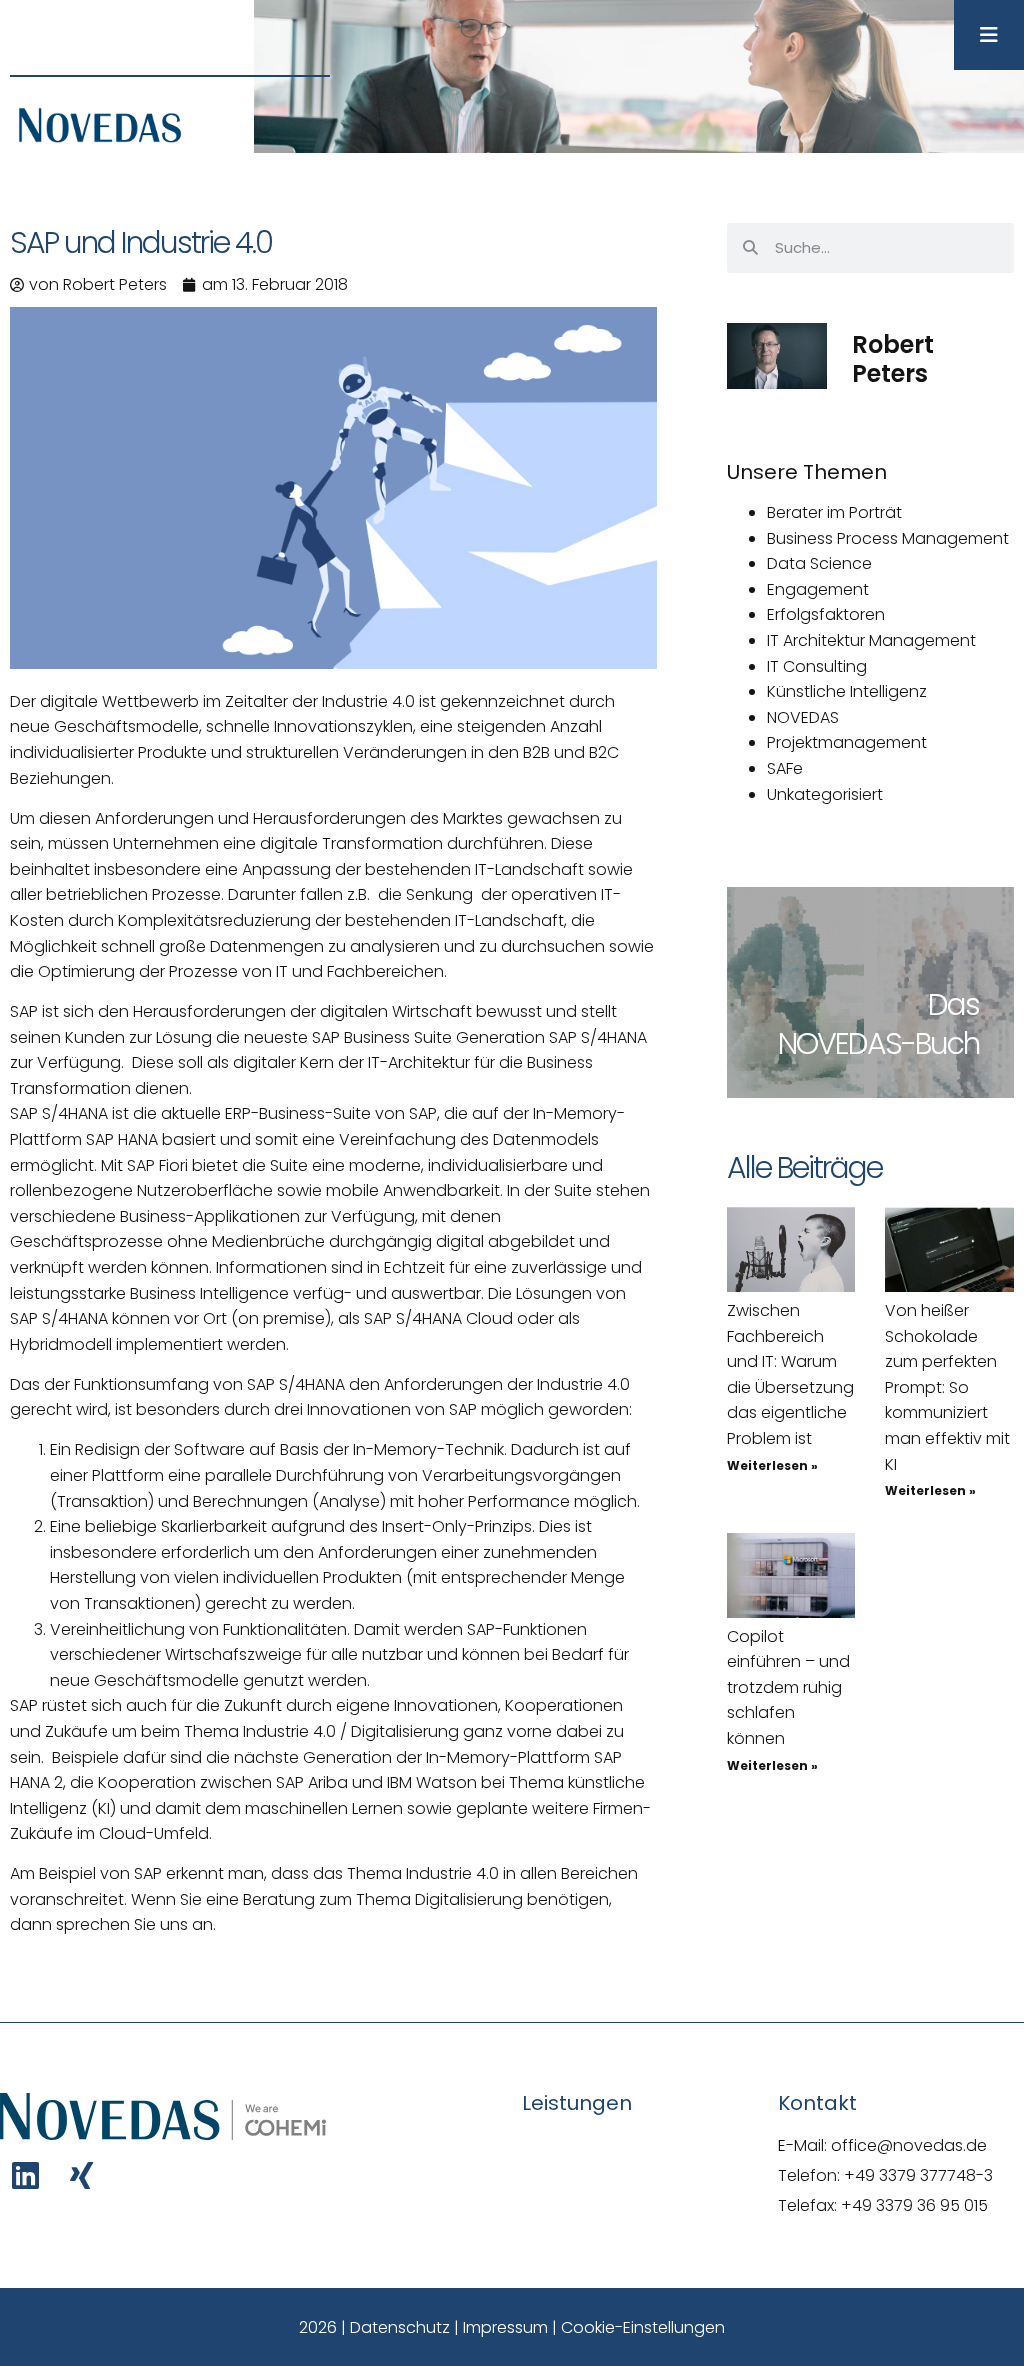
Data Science (819, 563)
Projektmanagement (847, 742)
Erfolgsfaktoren (826, 614)
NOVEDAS (803, 717)
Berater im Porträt (834, 512)
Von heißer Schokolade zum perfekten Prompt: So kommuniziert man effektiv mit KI (947, 1387)
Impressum (505, 2327)
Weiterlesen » (772, 1465)
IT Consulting (817, 666)
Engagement (818, 589)
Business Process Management (888, 538)
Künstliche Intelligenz (847, 691)
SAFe (785, 768)
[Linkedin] (25, 2175)
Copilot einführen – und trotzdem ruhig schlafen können (788, 1687)
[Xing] (81, 2175)
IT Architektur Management (871, 640)
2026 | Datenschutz (374, 2327)
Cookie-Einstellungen (643, 2327)
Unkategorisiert (825, 794)
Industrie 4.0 (368, 701)
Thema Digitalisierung (439, 1899)
